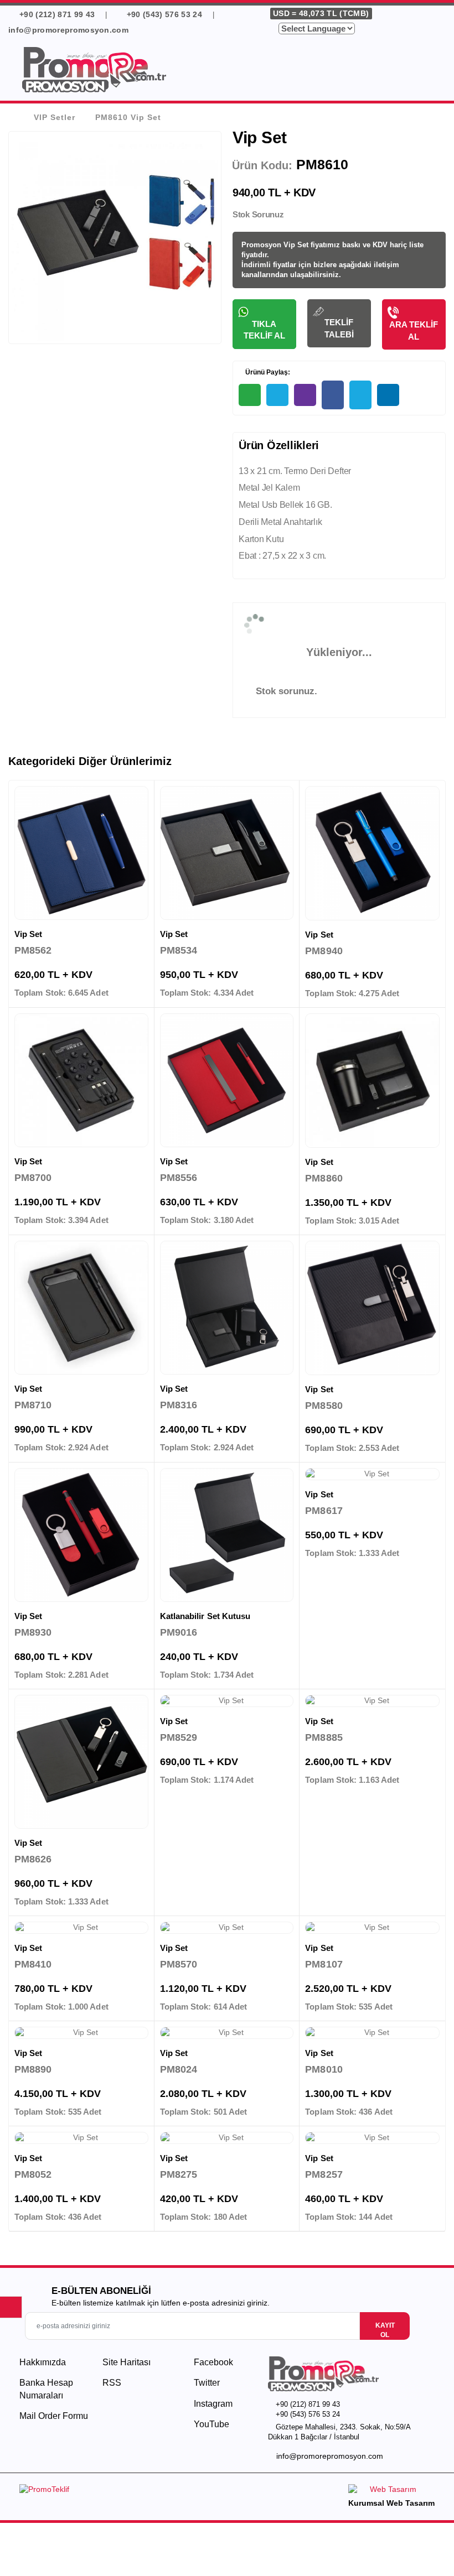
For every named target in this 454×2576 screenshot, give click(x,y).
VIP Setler (55, 117)
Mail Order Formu (54, 2416)
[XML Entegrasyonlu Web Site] (120, 2491)
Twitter (206, 2383)
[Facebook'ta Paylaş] (333, 395)
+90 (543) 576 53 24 (164, 14)
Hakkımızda (43, 2362)
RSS (112, 2383)
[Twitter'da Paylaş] (360, 395)
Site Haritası (127, 2362)
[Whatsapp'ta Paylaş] (250, 395)
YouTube (210, 2424)
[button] (432, 71)
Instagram (212, 2404)
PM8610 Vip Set (128, 117)
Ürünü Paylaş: (267, 372)
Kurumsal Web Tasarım (391, 2503)
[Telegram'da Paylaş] (277, 395)
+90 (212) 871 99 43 (56, 14)
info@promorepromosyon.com (330, 2456)
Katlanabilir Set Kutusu (205, 1616)
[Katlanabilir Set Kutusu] (227, 1535)
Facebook (212, 2362)
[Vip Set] (81, 853)
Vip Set (29, 934)
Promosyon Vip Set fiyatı (284, 245)
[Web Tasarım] (391, 2491)
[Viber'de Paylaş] (305, 395)
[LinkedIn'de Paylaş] (388, 395)
